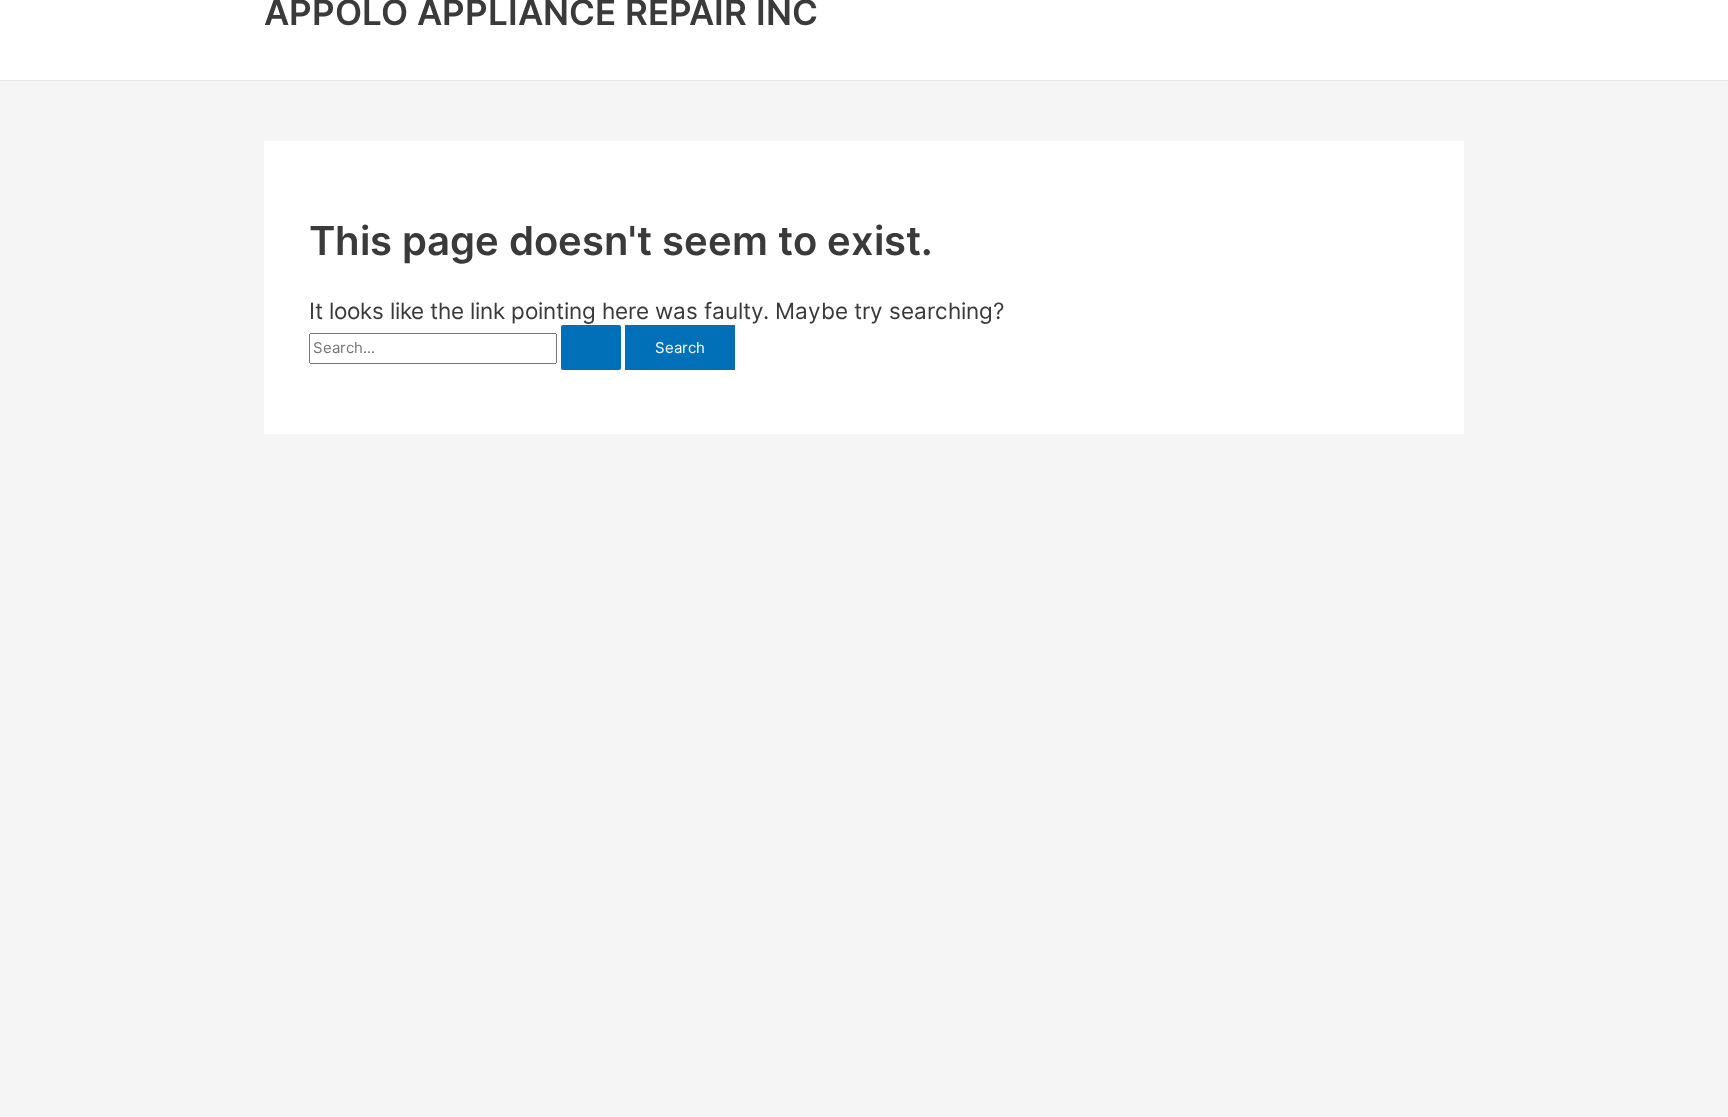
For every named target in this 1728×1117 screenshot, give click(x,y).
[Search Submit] (591, 347)
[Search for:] (467, 347)
